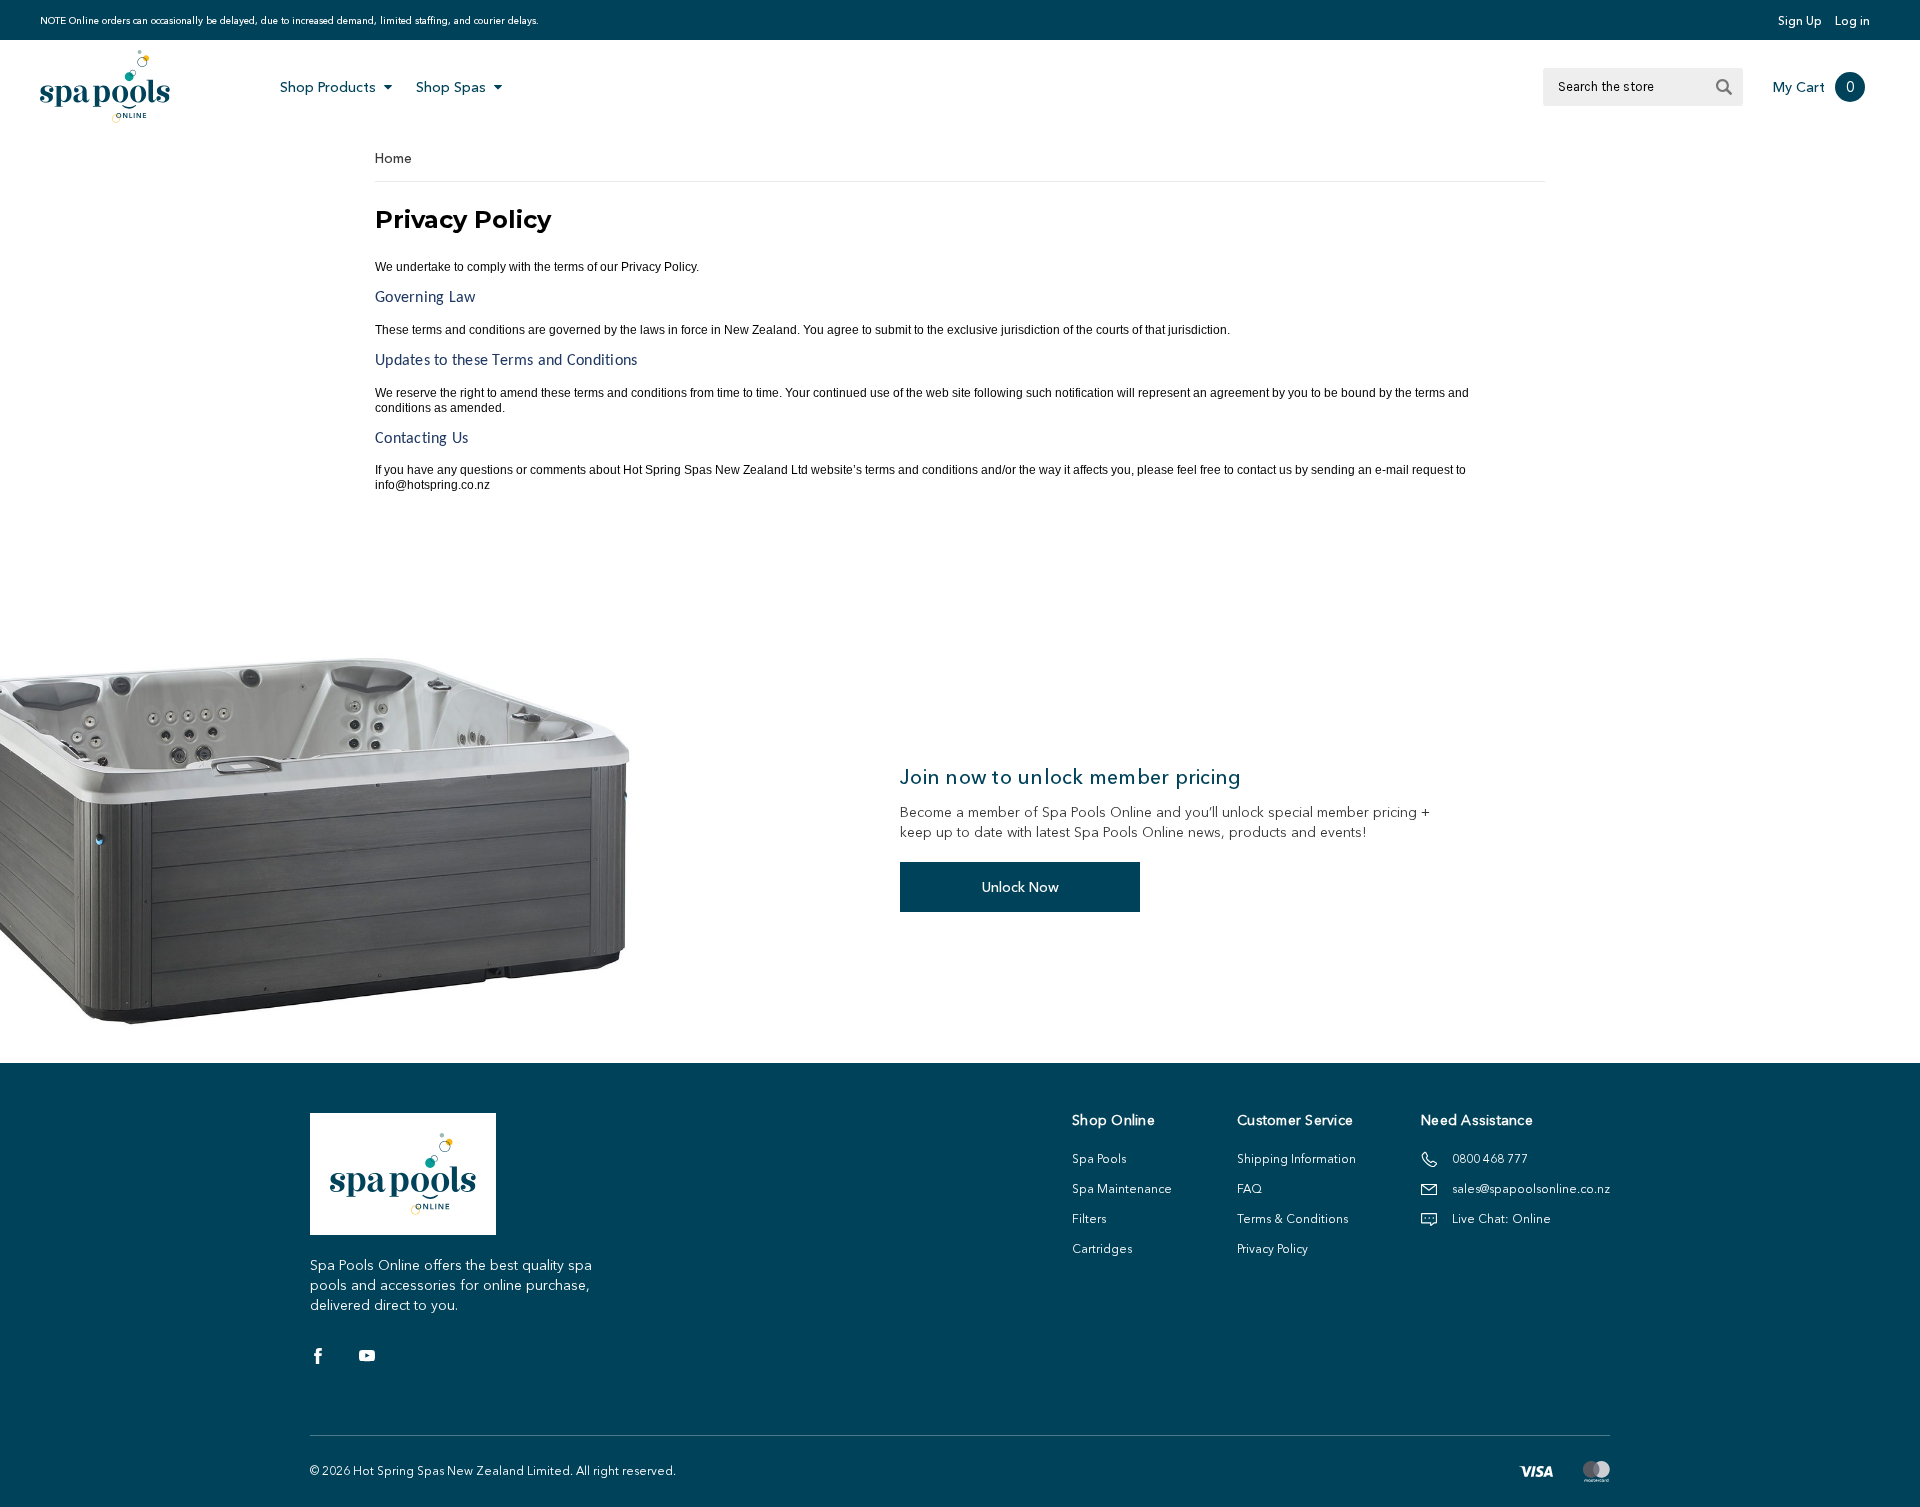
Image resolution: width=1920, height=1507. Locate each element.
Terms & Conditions (1292, 1218)
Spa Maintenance (1122, 1188)
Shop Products (328, 87)
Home (393, 158)
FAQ (1249, 1188)
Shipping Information (1296, 1158)
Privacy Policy (1272, 1248)
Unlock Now (1020, 887)
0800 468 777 (1490, 1158)
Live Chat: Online (1501, 1218)
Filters (1089, 1218)
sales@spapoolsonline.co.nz (1531, 1188)
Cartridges (1102, 1248)
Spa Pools (1099, 1158)
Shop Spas (451, 87)
